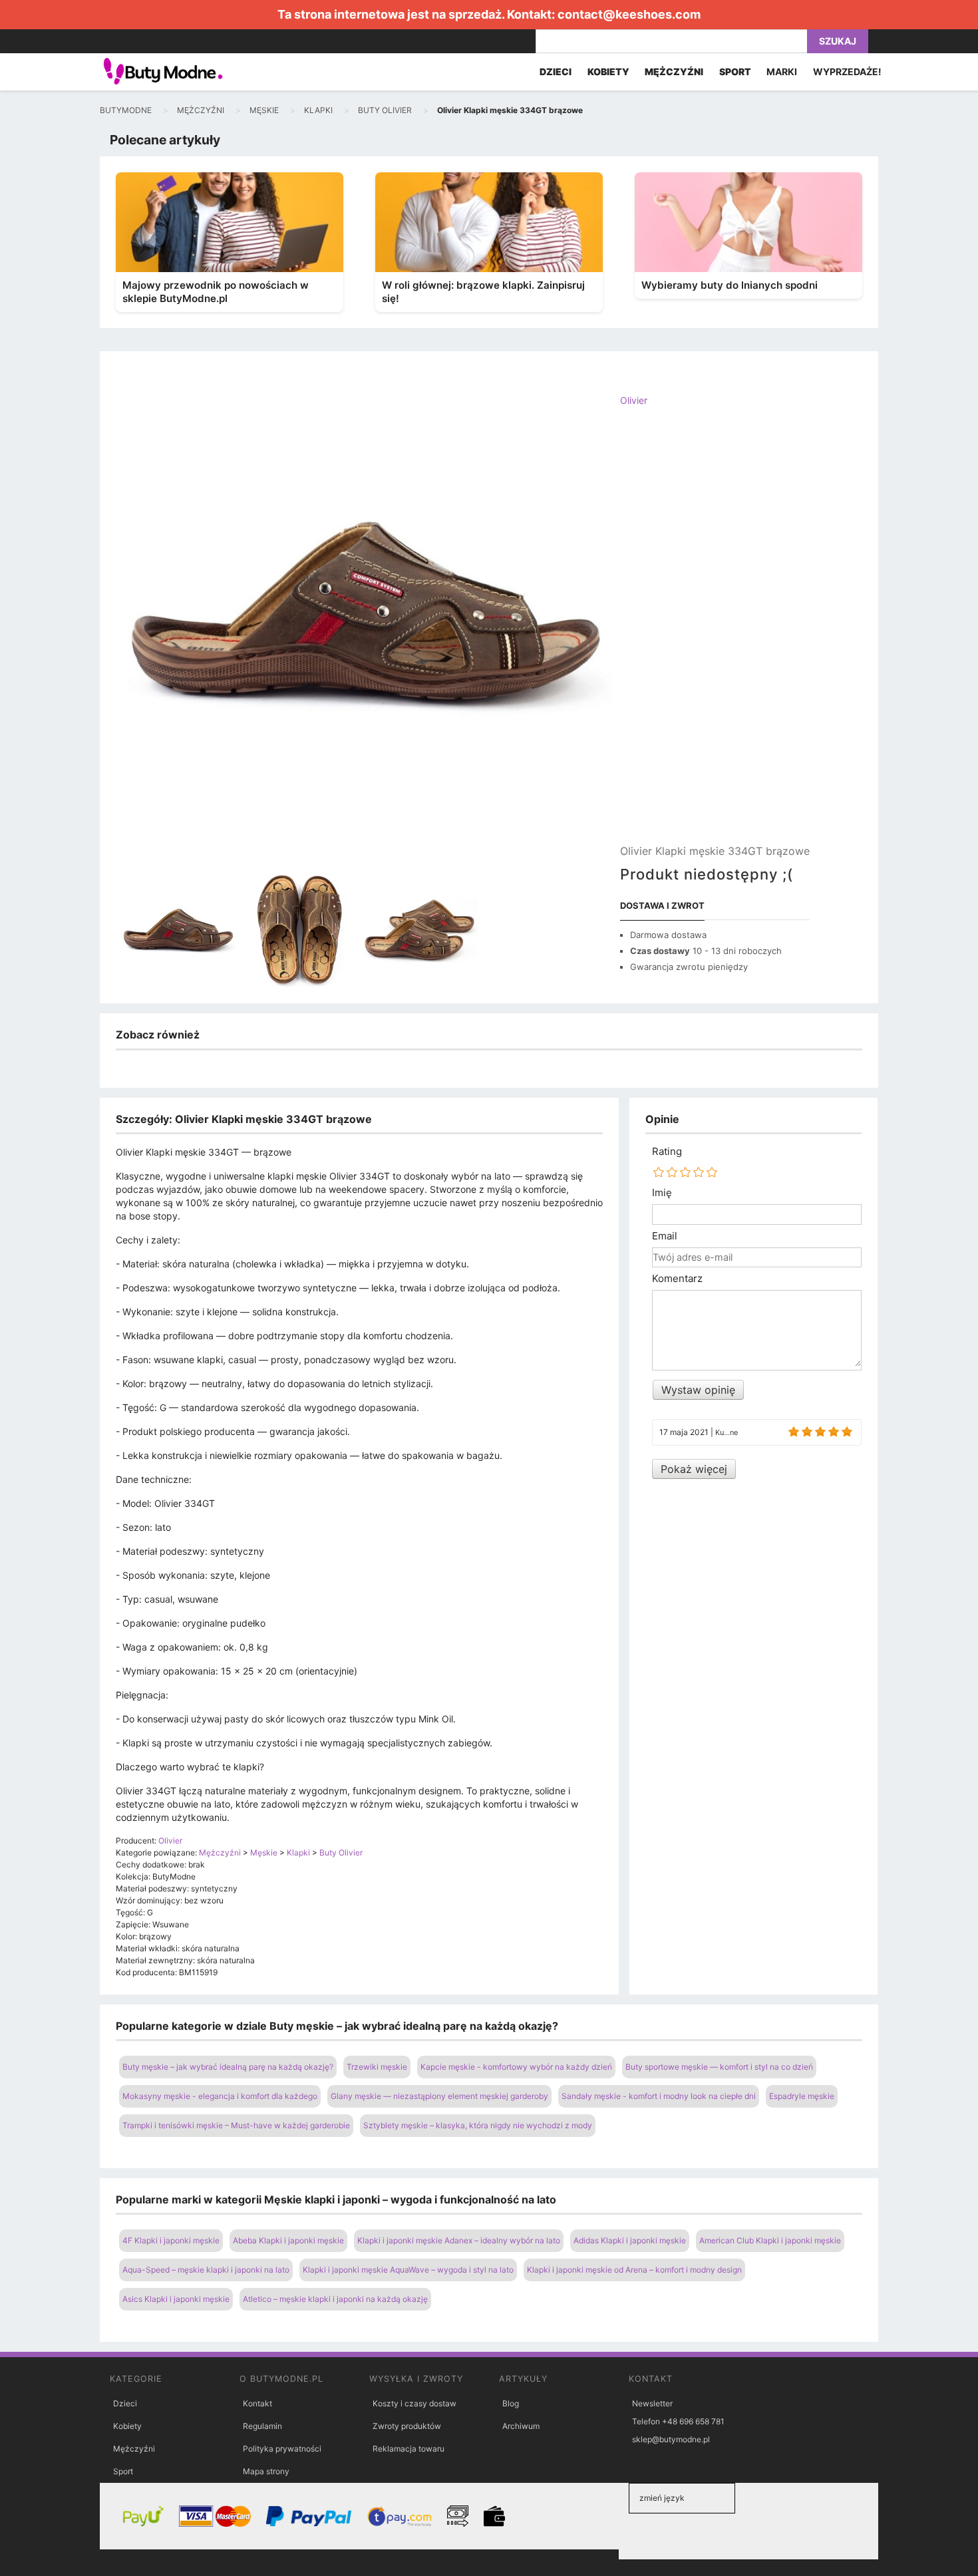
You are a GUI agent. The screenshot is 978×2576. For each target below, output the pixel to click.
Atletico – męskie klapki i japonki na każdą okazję (335, 2299)
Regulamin (262, 2426)
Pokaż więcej (694, 1469)
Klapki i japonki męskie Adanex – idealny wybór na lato (459, 2240)
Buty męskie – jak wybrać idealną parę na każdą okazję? (228, 2067)
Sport (123, 2471)
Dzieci (125, 2403)
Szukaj (838, 41)
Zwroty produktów (407, 2426)
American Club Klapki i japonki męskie (770, 2240)
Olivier (634, 400)
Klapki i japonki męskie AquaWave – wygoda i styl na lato (408, 2270)
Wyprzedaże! (847, 72)
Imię (662, 1193)
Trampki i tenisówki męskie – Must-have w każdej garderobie (236, 2125)
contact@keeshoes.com (629, 14)
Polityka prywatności (282, 2449)
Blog (511, 2403)
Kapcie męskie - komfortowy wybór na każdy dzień (516, 2067)
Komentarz (677, 1279)
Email (665, 1236)
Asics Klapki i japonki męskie (176, 2299)
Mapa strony (266, 2471)
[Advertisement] (715, 637)
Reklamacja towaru (408, 2449)
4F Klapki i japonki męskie (171, 2240)
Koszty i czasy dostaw (414, 2403)
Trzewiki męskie (377, 2067)
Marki (782, 72)
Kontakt (257, 2403)
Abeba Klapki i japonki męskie (288, 2240)
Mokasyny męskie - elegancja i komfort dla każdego (220, 2096)
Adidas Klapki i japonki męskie (630, 2240)
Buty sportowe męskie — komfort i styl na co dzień (719, 2067)
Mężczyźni (134, 2449)
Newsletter (652, 2403)
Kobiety (127, 2426)
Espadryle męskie (802, 2096)
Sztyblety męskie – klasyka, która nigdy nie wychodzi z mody (478, 2125)
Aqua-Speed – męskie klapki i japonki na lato (206, 2270)
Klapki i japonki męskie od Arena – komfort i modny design (634, 2270)
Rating (667, 1152)
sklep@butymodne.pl (671, 2439)
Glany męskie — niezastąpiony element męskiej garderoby (439, 2096)
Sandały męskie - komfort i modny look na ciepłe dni (659, 2096)
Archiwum (521, 2426)
